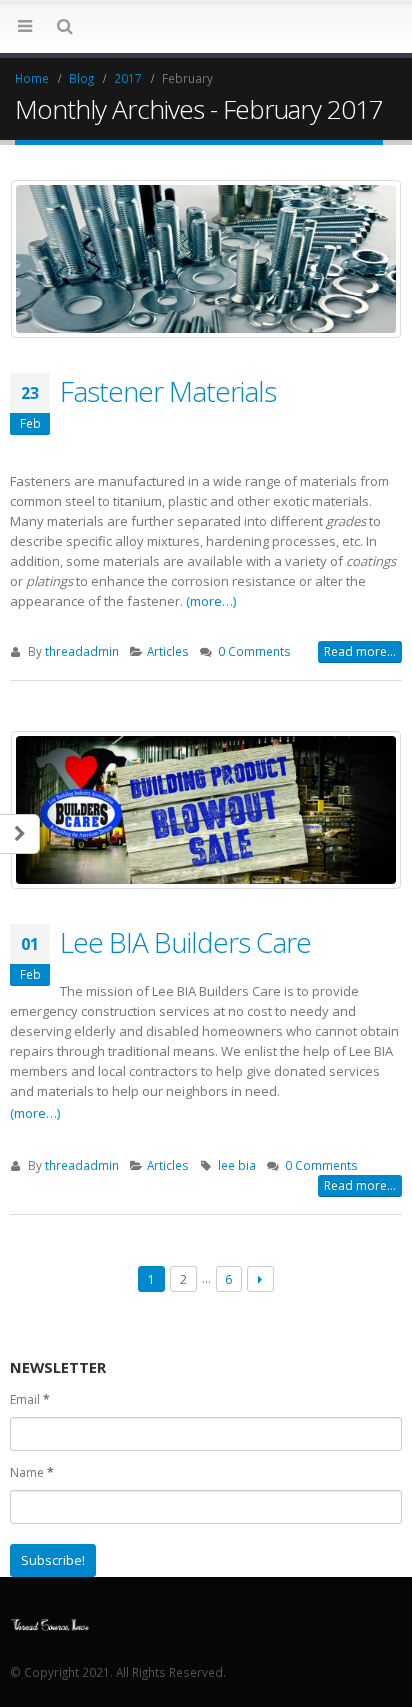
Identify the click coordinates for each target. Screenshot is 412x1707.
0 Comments (254, 651)
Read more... (360, 651)
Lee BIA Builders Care (185, 942)
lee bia (237, 1165)
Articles (168, 651)
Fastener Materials (168, 391)
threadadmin (82, 651)
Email (30, 1399)
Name (32, 1472)
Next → (260, 1279)
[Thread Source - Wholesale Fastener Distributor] (50, 1623)
